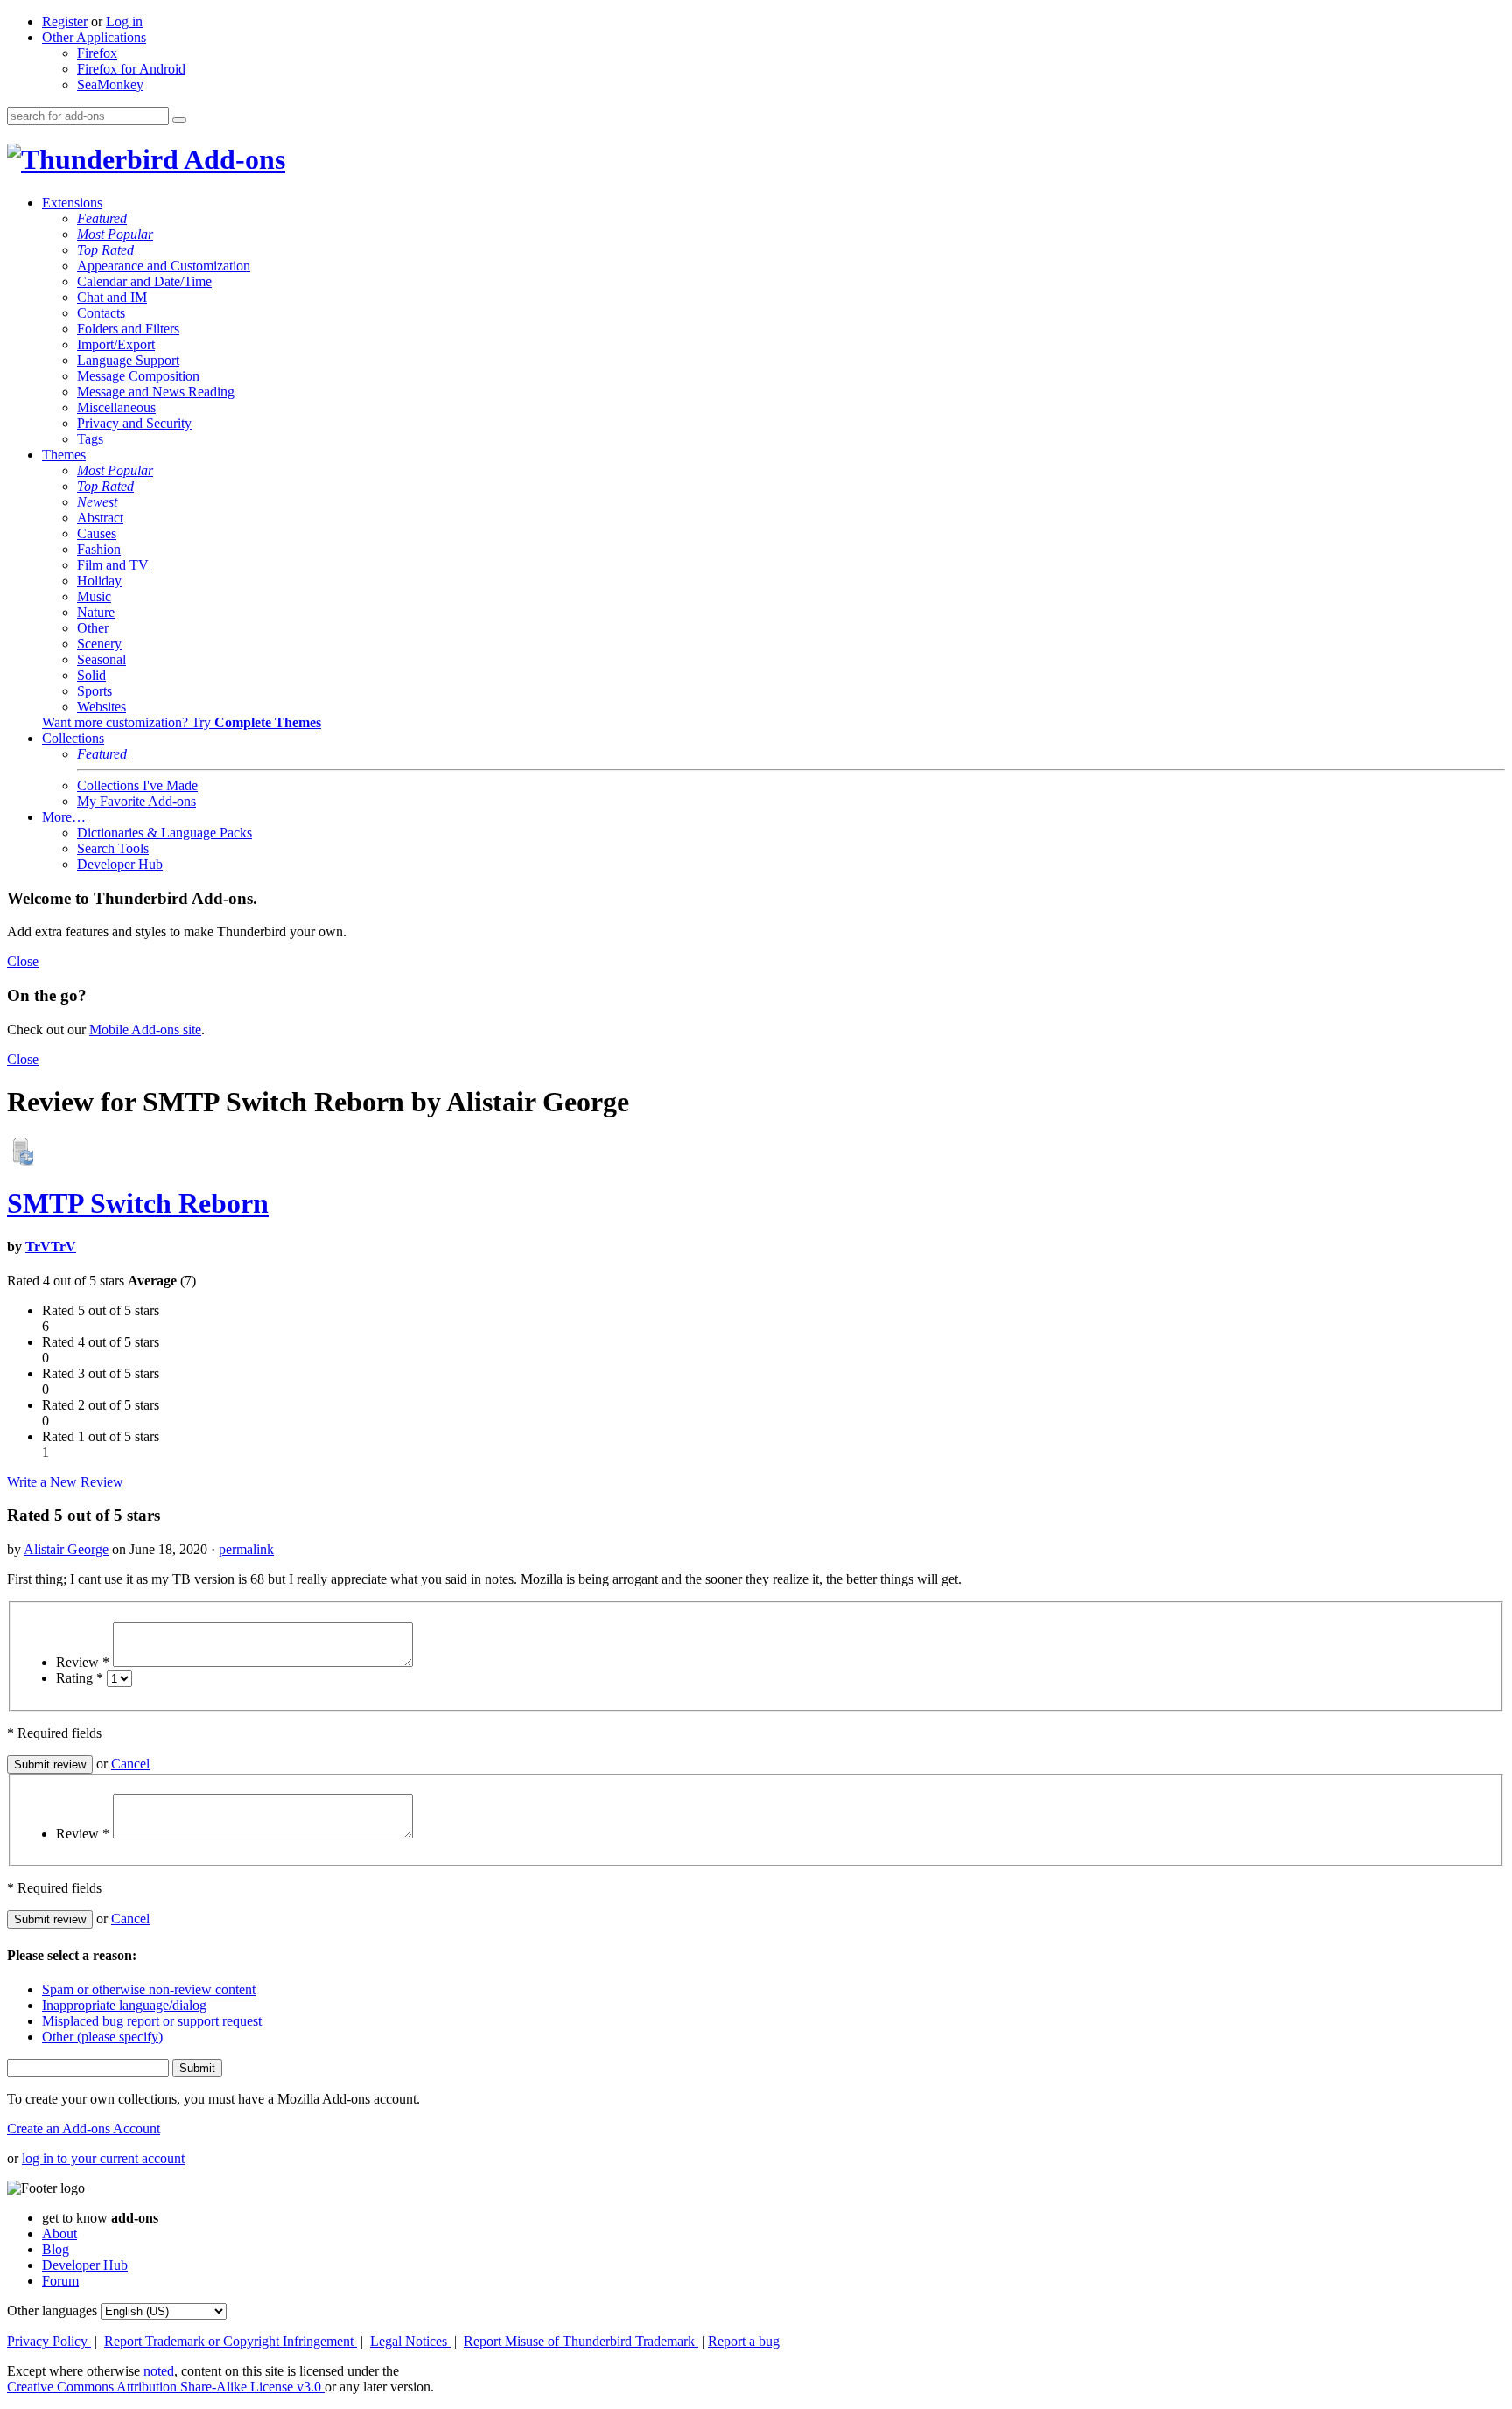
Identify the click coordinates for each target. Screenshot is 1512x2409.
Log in (124, 21)
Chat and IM (112, 297)
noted (159, 2371)
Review (83, 1662)
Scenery (99, 644)
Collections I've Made (137, 785)
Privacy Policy (49, 2341)
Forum (60, 2281)
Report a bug (744, 2341)
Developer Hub (120, 864)
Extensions (72, 203)
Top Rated (105, 250)
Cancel (130, 1764)
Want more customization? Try (182, 722)
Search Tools (113, 848)
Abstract (100, 518)
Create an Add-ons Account (84, 2129)
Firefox (97, 53)
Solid (91, 675)
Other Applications (94, 37)
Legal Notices (410, 2341)
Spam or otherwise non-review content (149, 1989)
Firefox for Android (131, 69)
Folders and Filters (128, 329)
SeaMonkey (110, 84)
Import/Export (116, 344)
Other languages (52, 2311)
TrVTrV (51, 1247)
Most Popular (115, 234)
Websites (101, 707)
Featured (102, 218)
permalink (246, 1549)
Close (23, 961)
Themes (64, 455)
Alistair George (66, 1549)
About (59, 2234)
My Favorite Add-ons (136, 801)
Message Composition (138, 376)
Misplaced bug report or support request (152, 2021)
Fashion (99, 549)
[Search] (179, 120)
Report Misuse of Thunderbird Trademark (581, 2341)
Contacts (101, 313)
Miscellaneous (116, 407)
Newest (97, 502)
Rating (80, 1678)
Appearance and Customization (164, 266)
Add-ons (232, 159)
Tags (90, 439)
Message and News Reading (156, 392)
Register (65, 21)
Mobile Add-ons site (145, 1029)
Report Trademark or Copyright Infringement (231, 2341)
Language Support (128, 360)
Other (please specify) (102, 2037)
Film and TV (113, 565)
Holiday (99, 581)
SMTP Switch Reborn (138, 1203)
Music (94, 596)
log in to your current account (103, 2158)
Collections (73, 738)
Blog (56, 2249)
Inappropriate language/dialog (124, 2005)
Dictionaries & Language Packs (164, 833)
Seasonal (101, 659)
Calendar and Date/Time (144, 281)
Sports (94, 691)
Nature (96, 612)
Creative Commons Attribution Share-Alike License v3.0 (166, 2387)
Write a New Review (65, 1482)
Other (93, 628)
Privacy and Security (134, 423)
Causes (97, 533)
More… (64, 817)
